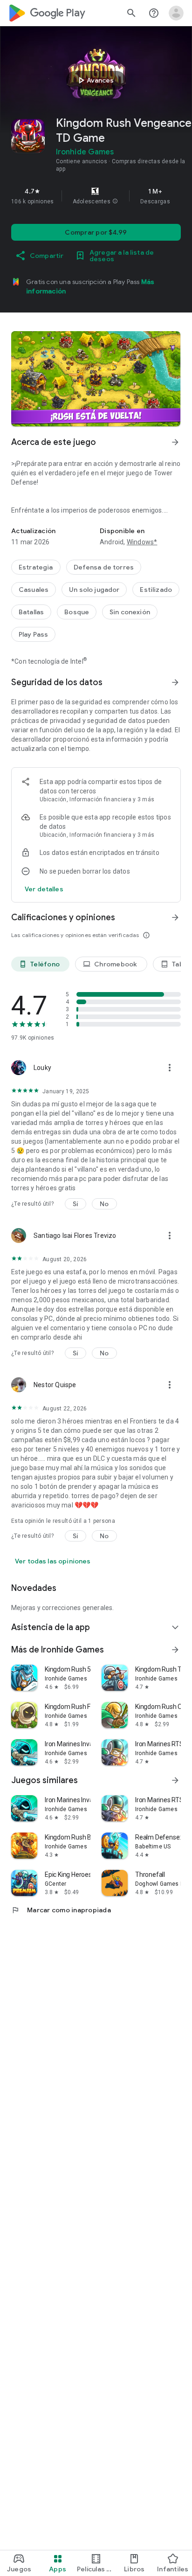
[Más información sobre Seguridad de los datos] (175, 682)
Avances (95, 80)
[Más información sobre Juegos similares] (175, 1780)
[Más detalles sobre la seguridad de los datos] (44, 889)
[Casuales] (34, 590)
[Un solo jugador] (94, 590)
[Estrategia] (36, 567)
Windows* (142, 542)
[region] (96, 196)
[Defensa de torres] (104, 567)
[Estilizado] (156, 590)
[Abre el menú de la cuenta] (176, 13)
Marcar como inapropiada (61, 1910)
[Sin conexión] (130, 612)
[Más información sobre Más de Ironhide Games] (175, 1650)
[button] (115, 201)
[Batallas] (31, 612)
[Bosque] (77, 612)
